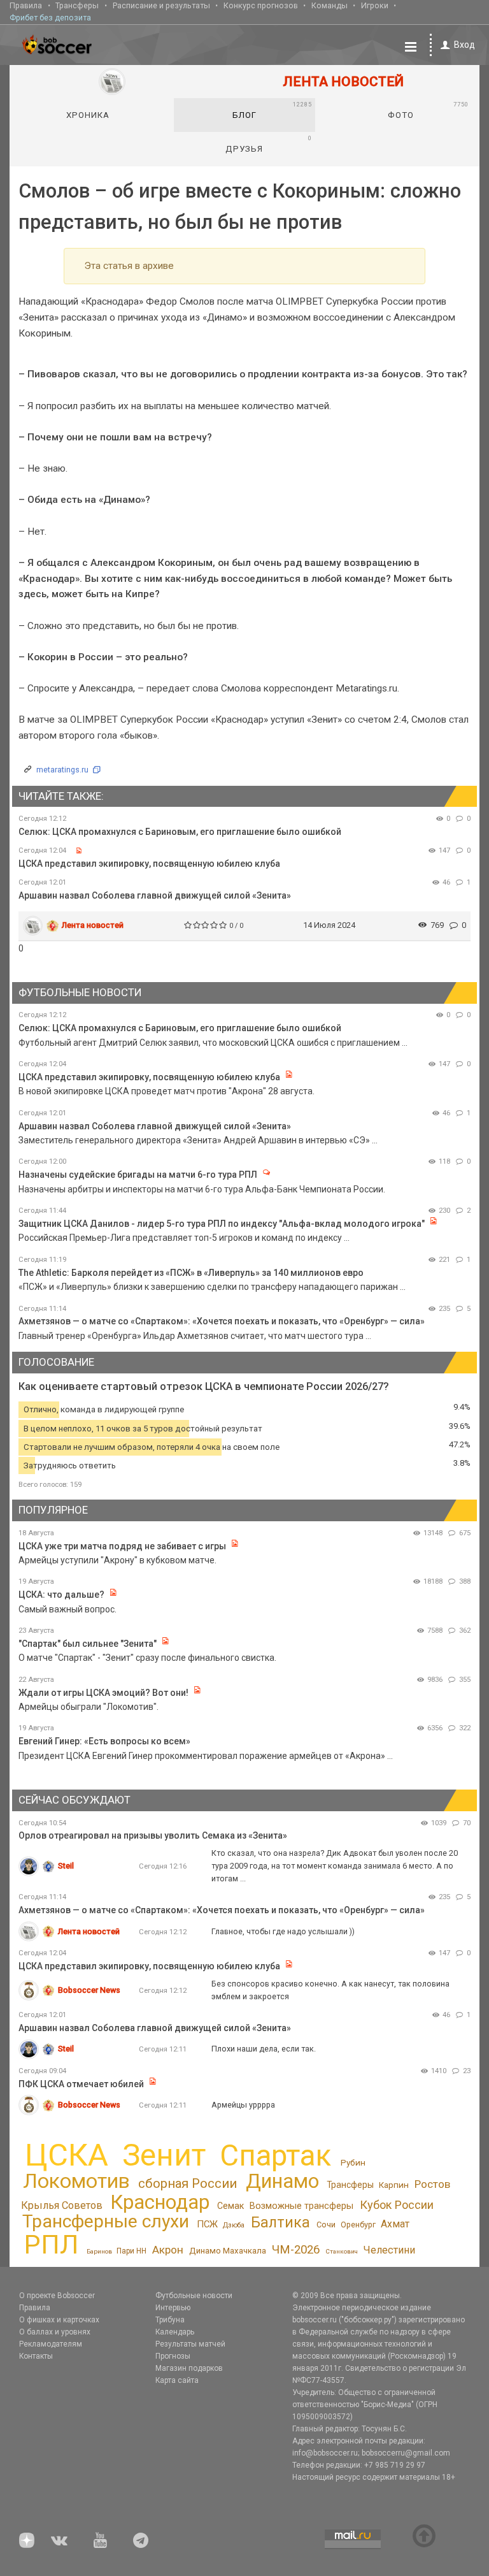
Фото (428, 110)
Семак (230, 2206)
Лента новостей (93, 925)
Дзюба (234, 2225)
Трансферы (77, 5)
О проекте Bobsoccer (57, 2296)
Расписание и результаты (161, 5)
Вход (464, 45)
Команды (330, 5)
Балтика (280, 2223)
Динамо (282, 2181)
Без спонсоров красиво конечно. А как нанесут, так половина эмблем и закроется (330, 1990)
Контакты (36, 2356)
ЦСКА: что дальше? (61, 1595)
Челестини (389, 2250)
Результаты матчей (190, 2344)
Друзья (268, 144)
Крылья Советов (62, 2205)
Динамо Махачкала (228, 2251)
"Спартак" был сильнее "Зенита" (88, 1644)
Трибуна (170, 2320)
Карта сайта (177, 2380)
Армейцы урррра (243, 2105)
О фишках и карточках (59, 2320)
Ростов (432, 2184)
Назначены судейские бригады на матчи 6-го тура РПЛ (138, 1175)
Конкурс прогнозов (261, 5)
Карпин (394, 2185)
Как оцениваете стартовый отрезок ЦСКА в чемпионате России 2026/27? (204, 1386)
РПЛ (51, 2244)
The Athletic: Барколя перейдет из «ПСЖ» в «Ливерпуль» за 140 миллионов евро (191, 1273)
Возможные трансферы (301, 2206)
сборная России (188, 2183)
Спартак (275, 2156)
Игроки (375, 5)
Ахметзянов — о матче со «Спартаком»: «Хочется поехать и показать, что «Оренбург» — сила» (222, 1321)
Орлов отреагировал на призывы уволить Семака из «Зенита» (153, 1835)
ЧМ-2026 (296, 2250)
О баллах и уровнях (55, 2332)
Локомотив (76, 2181)
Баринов (99, 2251)
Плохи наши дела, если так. (264, 2049)
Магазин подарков (189, 2368)
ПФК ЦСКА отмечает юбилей (81, 2084)
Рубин (353, 2162)
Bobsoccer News (89, 1990)
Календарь (175, 2332)
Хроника (88, 115)
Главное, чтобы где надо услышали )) (283, 1931)
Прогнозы (173, 2356)
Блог (272, 110)
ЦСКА (67, 2155)
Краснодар (160, 2202)
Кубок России (397, 2205)
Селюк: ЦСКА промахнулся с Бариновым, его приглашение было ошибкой (180, 832)
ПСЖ (207, 2224)
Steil (66, 1866)
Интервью (173, 2308)
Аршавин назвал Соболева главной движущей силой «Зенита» (155, 895)
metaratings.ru (62, 770)
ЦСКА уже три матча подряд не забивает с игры (123, 1546)
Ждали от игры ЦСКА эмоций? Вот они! (103, 1693)
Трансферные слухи (106, 2221)
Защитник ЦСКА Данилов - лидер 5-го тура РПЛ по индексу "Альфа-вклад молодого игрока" (222, 1224)
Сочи (326, 2225)
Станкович (342, 2251)
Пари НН (131, 2251)
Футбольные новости (194, 2296)
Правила (26, 5)
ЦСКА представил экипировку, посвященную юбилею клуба (149, 864)
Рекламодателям (51, 2344)
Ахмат (395, 2224)
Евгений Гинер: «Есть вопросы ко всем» (104, 1741)
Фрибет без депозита (50, 18)
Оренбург (358, 2225)
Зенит (164, 2155)
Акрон (168, 2250)
